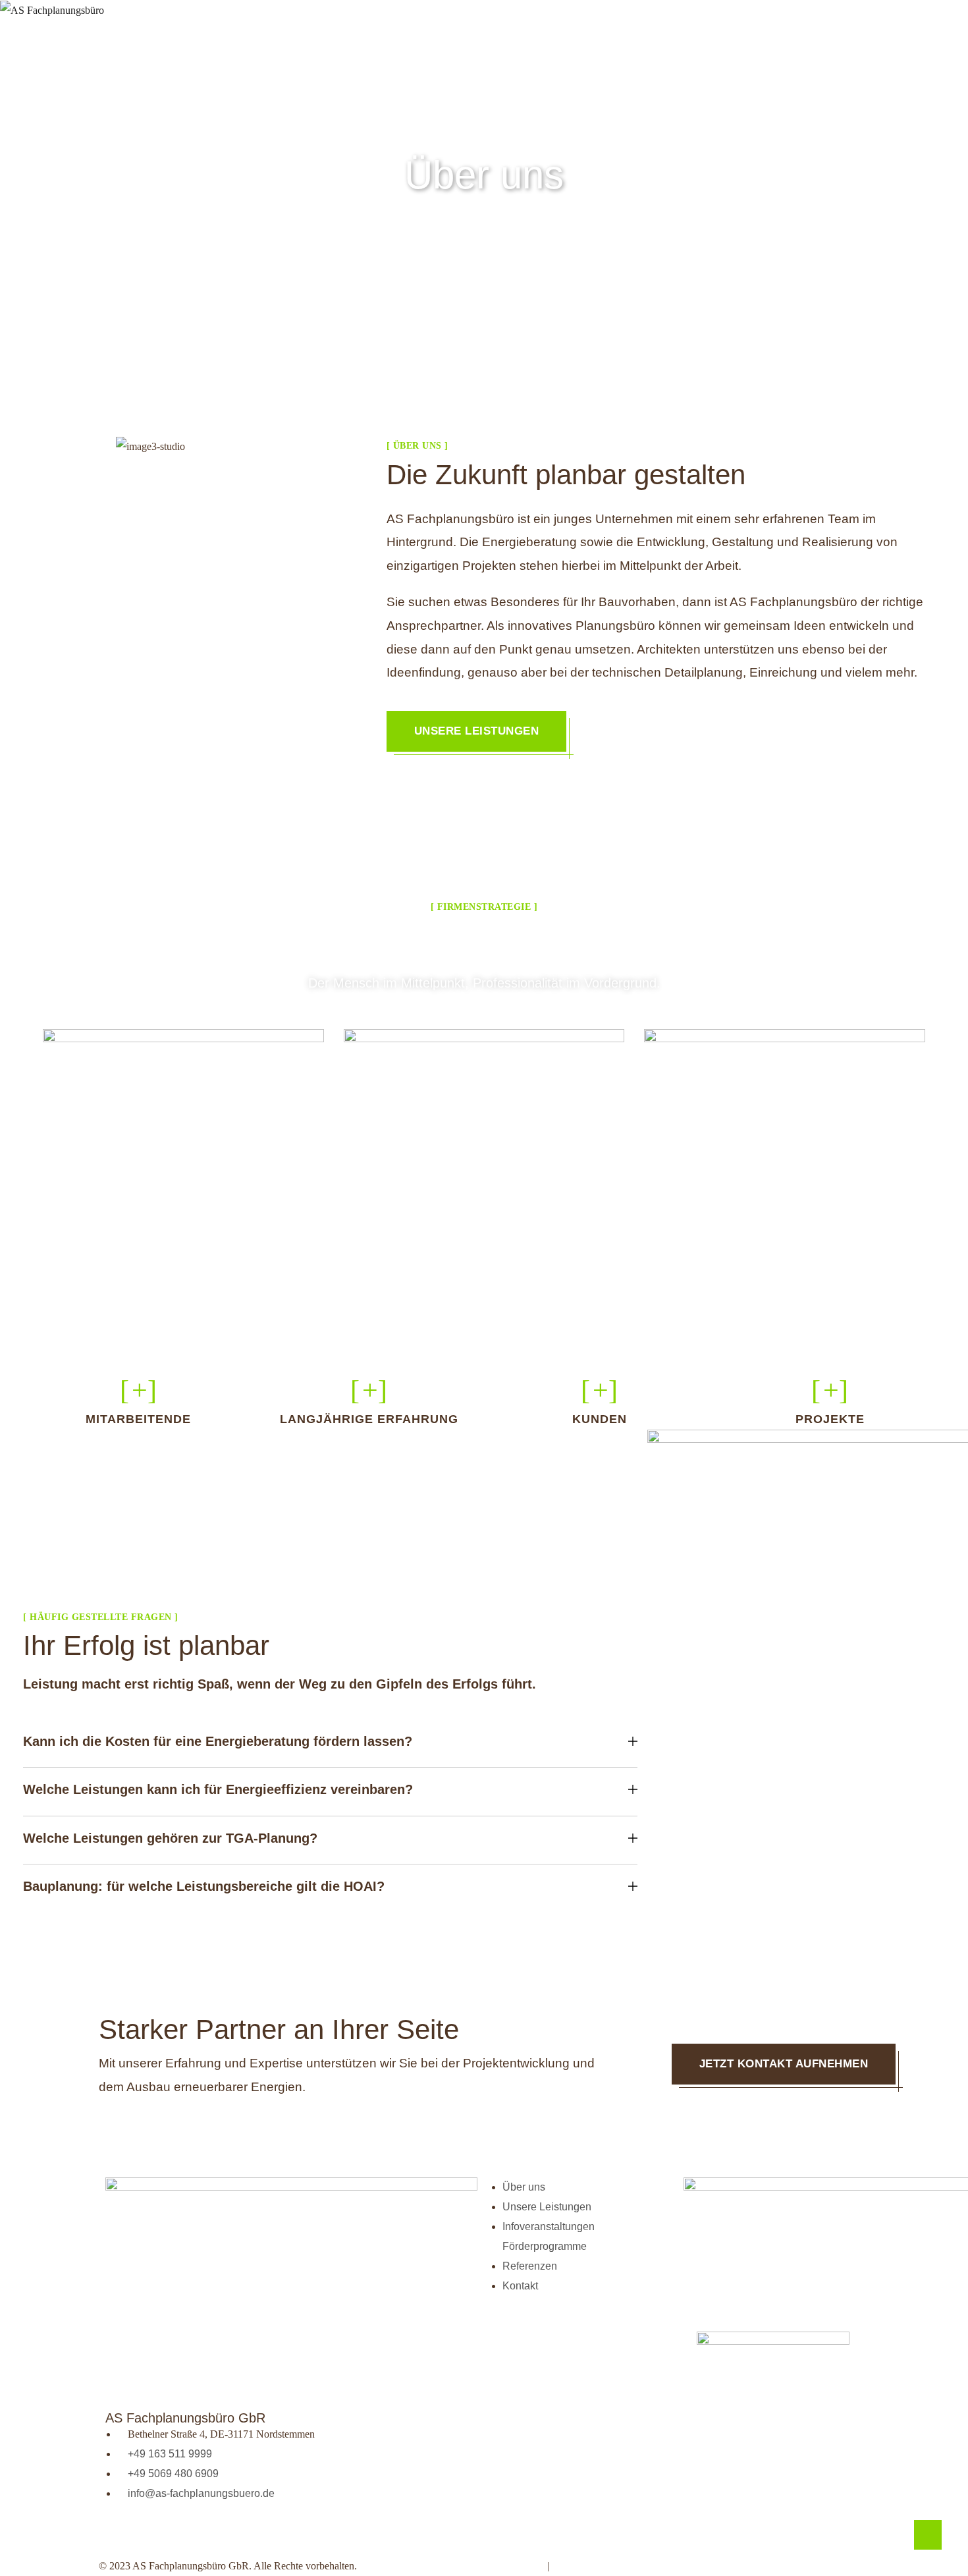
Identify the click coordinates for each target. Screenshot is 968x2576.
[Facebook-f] (157, 2533)
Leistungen (410, 14)
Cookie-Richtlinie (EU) (675, 2566)
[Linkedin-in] (122, 2533)
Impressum (517, 2566)
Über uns (320, 14)
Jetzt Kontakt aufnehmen (784, 2064)
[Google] (193, 2533)
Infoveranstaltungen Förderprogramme (574, 14)
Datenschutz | (592, 2566)
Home (256, 14)
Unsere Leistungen (477, 731)
